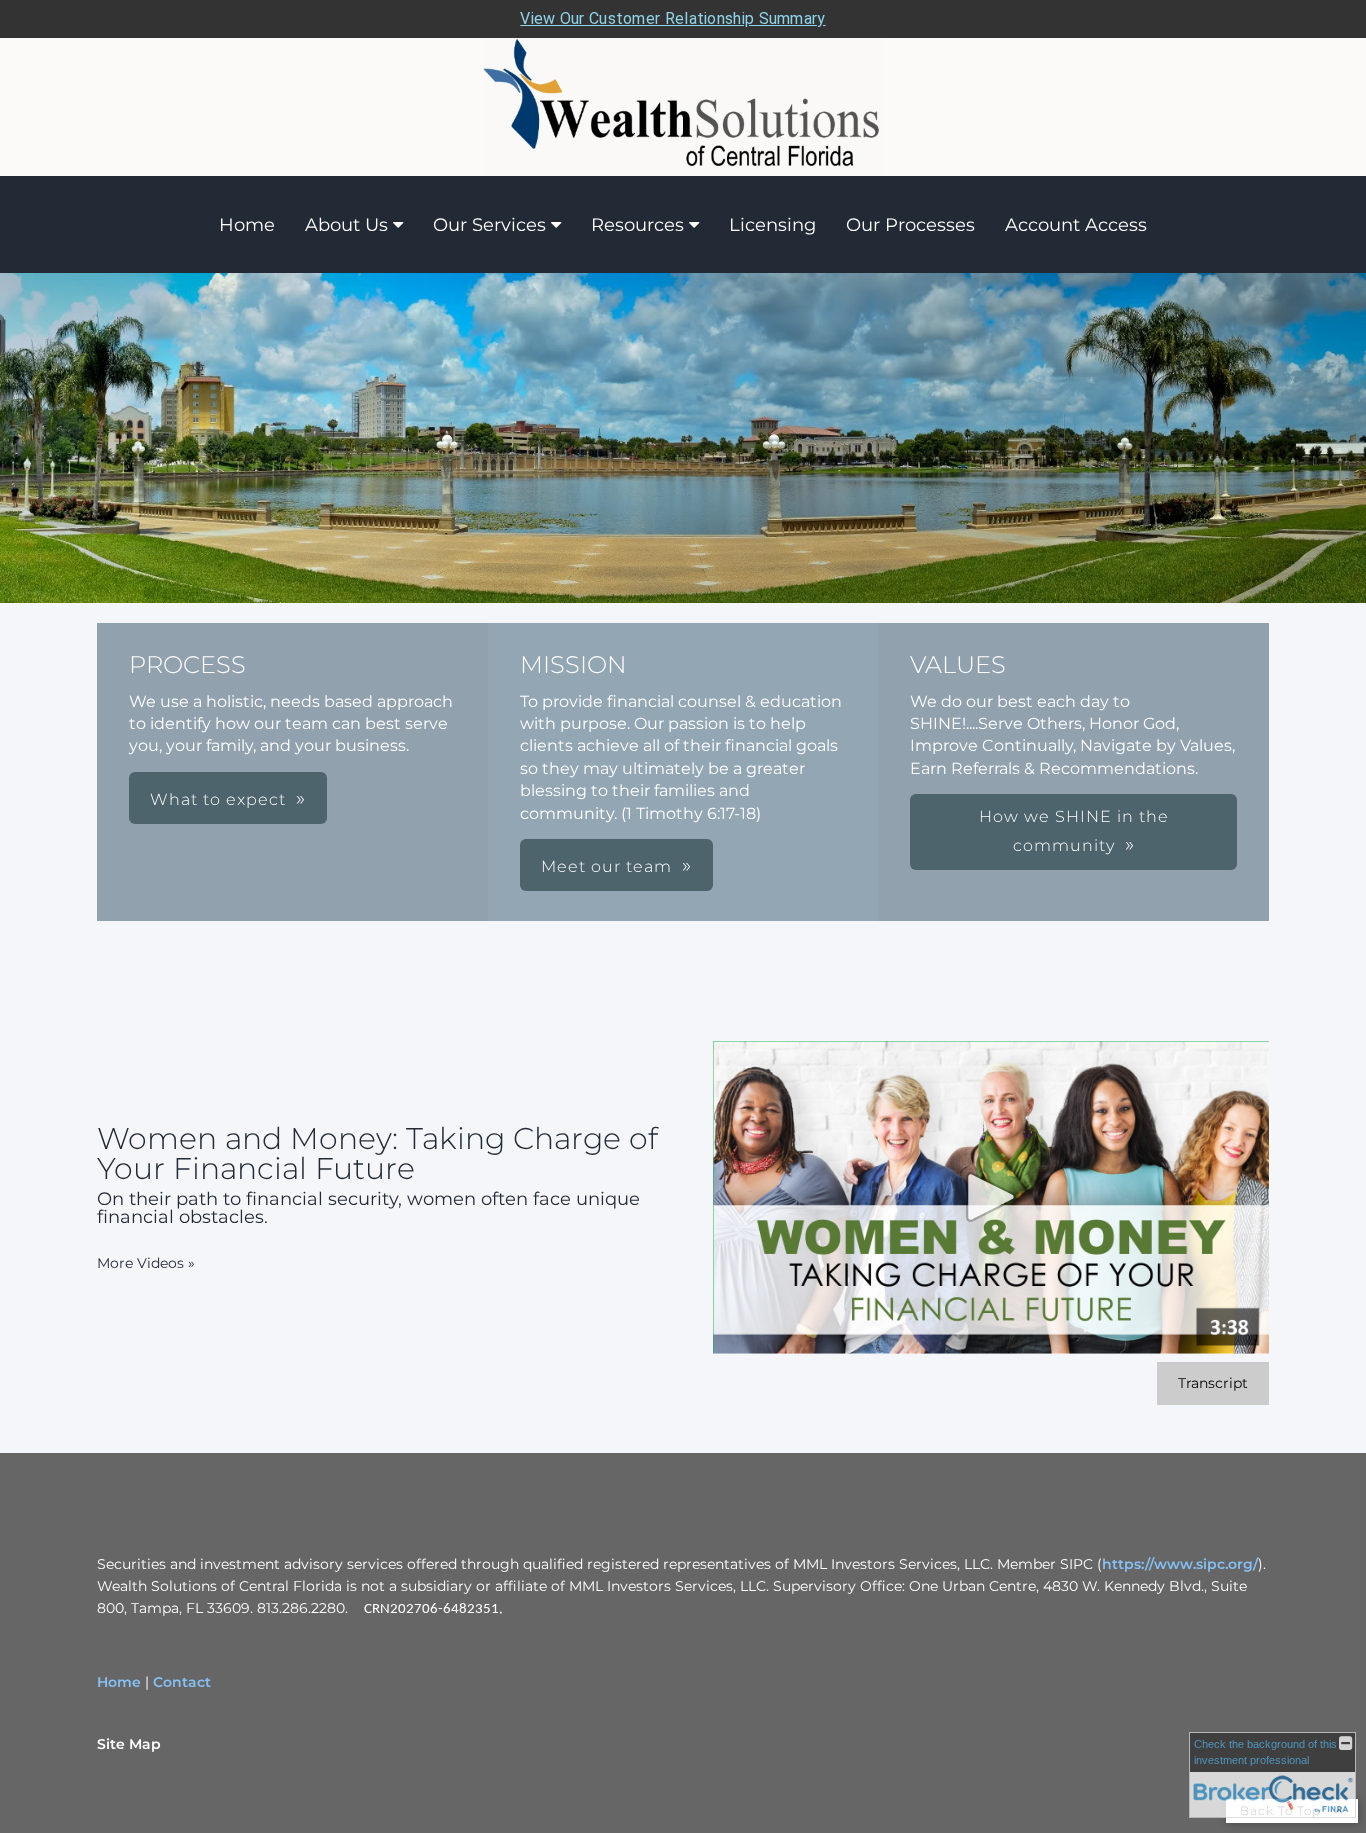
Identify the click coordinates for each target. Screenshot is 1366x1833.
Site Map (129, 1744)
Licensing (772, 225)
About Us (346, 225)
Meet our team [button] (606, 866)
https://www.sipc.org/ (1180, 1564)
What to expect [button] (218, 799)
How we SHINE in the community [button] (1074, 831)
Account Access (1076, 225)
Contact (182, 1682)
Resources (637, 225)
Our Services (489, 225)
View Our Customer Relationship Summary (672, 18)
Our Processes (910, 225)
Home (247, 225)
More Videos (146, 1263)
